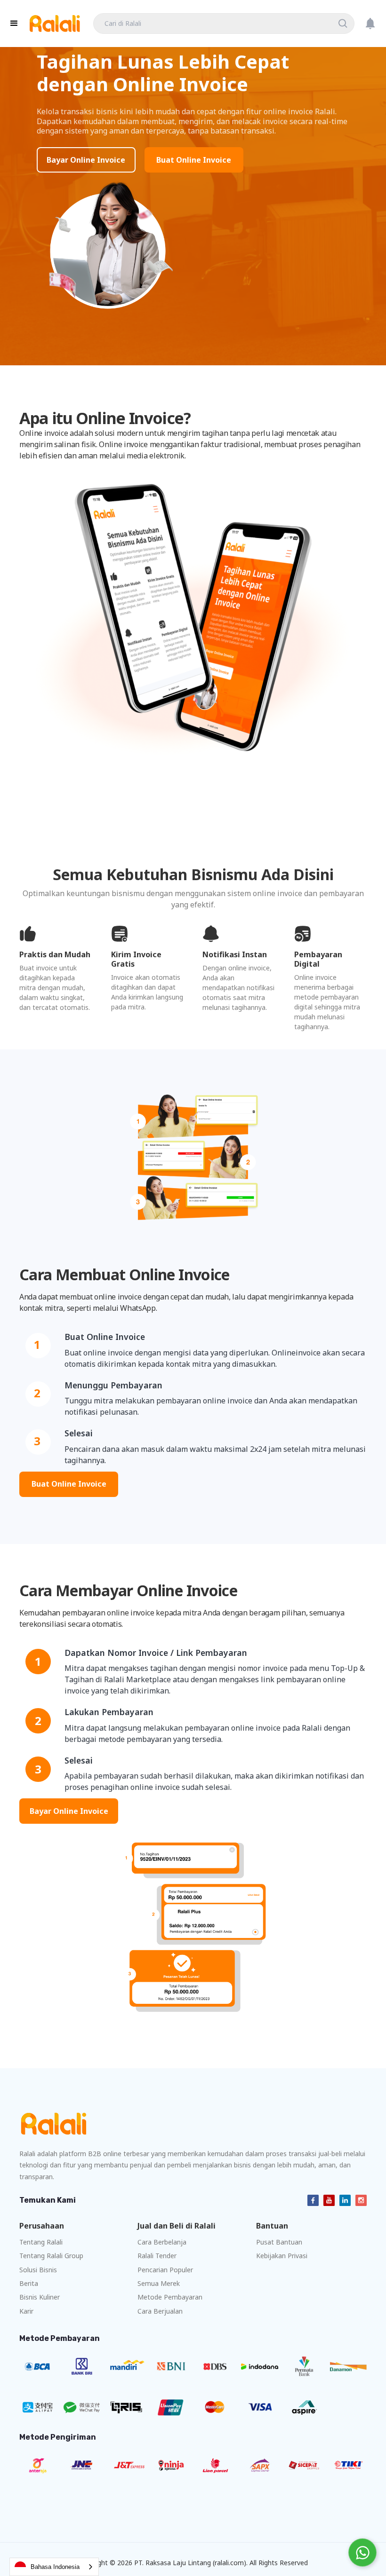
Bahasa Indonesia (55, 2567)
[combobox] (54, 2567)
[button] (14, 24)
